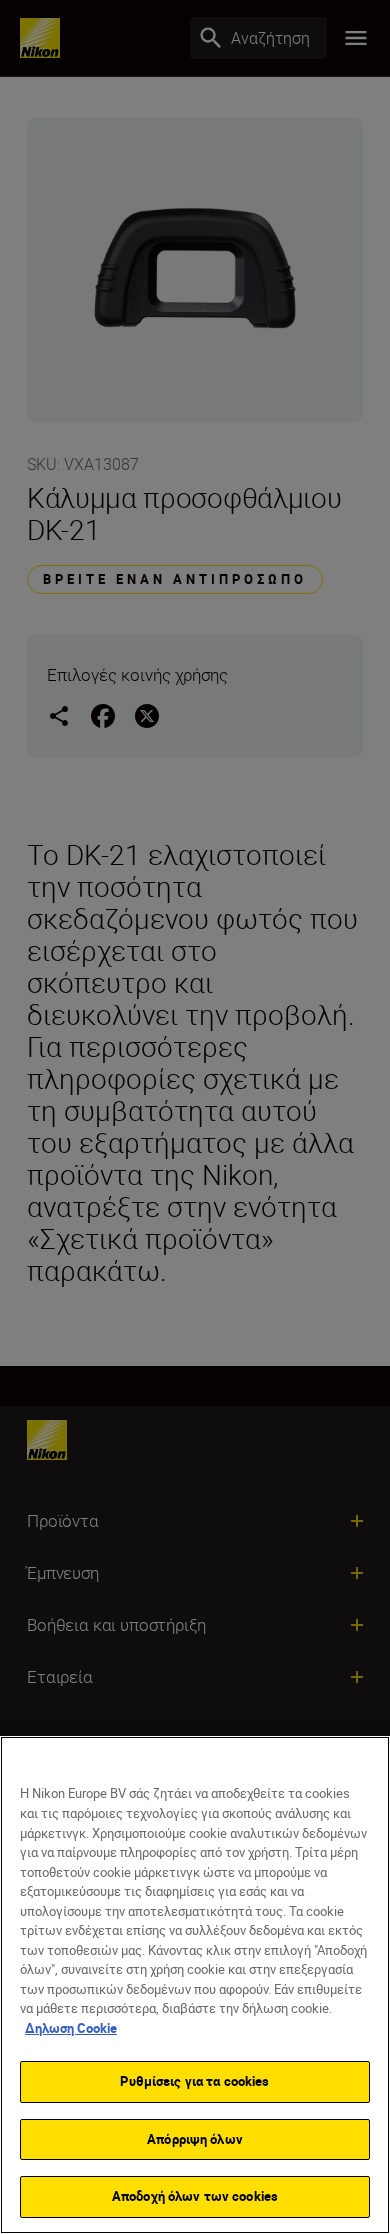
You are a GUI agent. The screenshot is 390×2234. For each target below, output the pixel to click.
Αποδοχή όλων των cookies (195, 2196)
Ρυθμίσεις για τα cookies (194, 2081)
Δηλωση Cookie (71, 2028)
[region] (195, 1985)
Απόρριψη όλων (195, 2139)
